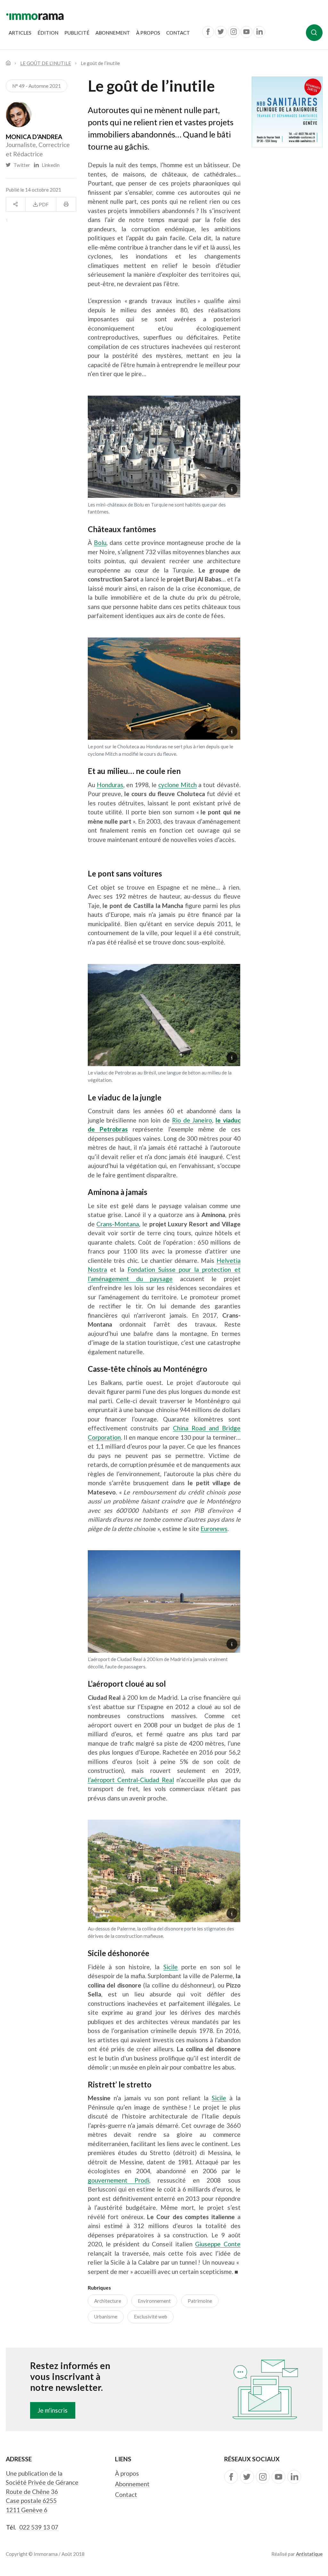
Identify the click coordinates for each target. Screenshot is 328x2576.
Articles (20, 33)
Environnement (154, 2301)
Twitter (21, 165)
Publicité (77, 33)
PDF (43, 204)
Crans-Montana (118, 1224)
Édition (48, 33)
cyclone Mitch (177, 785)
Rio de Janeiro (192, 1120)
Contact (178, 33)
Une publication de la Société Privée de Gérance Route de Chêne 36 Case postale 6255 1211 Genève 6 (42, 2492)
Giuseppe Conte (218, 2244)
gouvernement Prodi (119, 2180)
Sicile (171, 1967)
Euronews (214, 1529)
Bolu (100, 543)
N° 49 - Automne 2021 (37, 86)
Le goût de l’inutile (46, 63)
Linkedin (49, 165)
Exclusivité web (151, 2317)
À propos (148, 33)
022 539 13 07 (39, 2527)
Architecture (108, 2301)
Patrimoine (200, 2301)
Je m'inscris (53, 2410)
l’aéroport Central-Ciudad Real (131, 1780)
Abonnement (113, 33)
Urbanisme (106, 2317)
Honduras (110, 785)
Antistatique (309, 2554)
